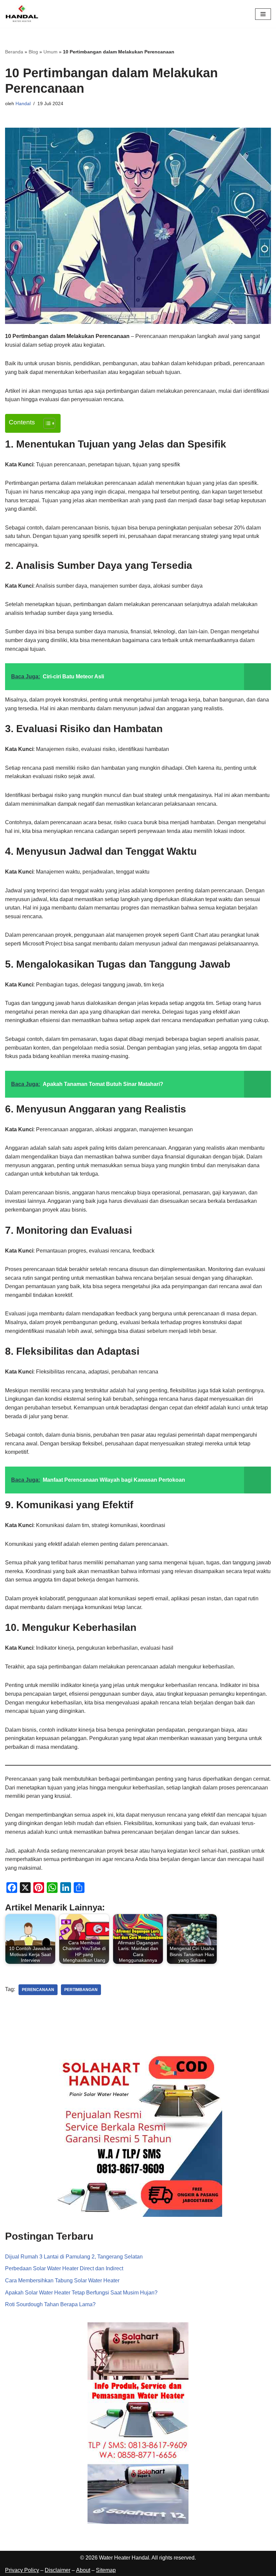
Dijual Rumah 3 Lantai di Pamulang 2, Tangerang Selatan (74, 2257)
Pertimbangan (81, 1990)
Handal (23, 103)
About (83, 2570)
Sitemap (106, 2570)
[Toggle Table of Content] (46, 423)
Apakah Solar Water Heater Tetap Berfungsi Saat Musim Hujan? (81, 2293)
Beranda (14, 52)
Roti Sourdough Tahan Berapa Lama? (50, 2304)
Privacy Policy (22, 2570)
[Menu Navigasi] (263, 14)
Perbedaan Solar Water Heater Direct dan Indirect (64, 2268)
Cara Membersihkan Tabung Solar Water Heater (62, 2281)
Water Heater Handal (124, 2558)
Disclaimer (58, 2570)
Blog (33, 52)
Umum (50, 52)
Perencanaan (38, 1990)
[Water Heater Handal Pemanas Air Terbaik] (22, 14)
